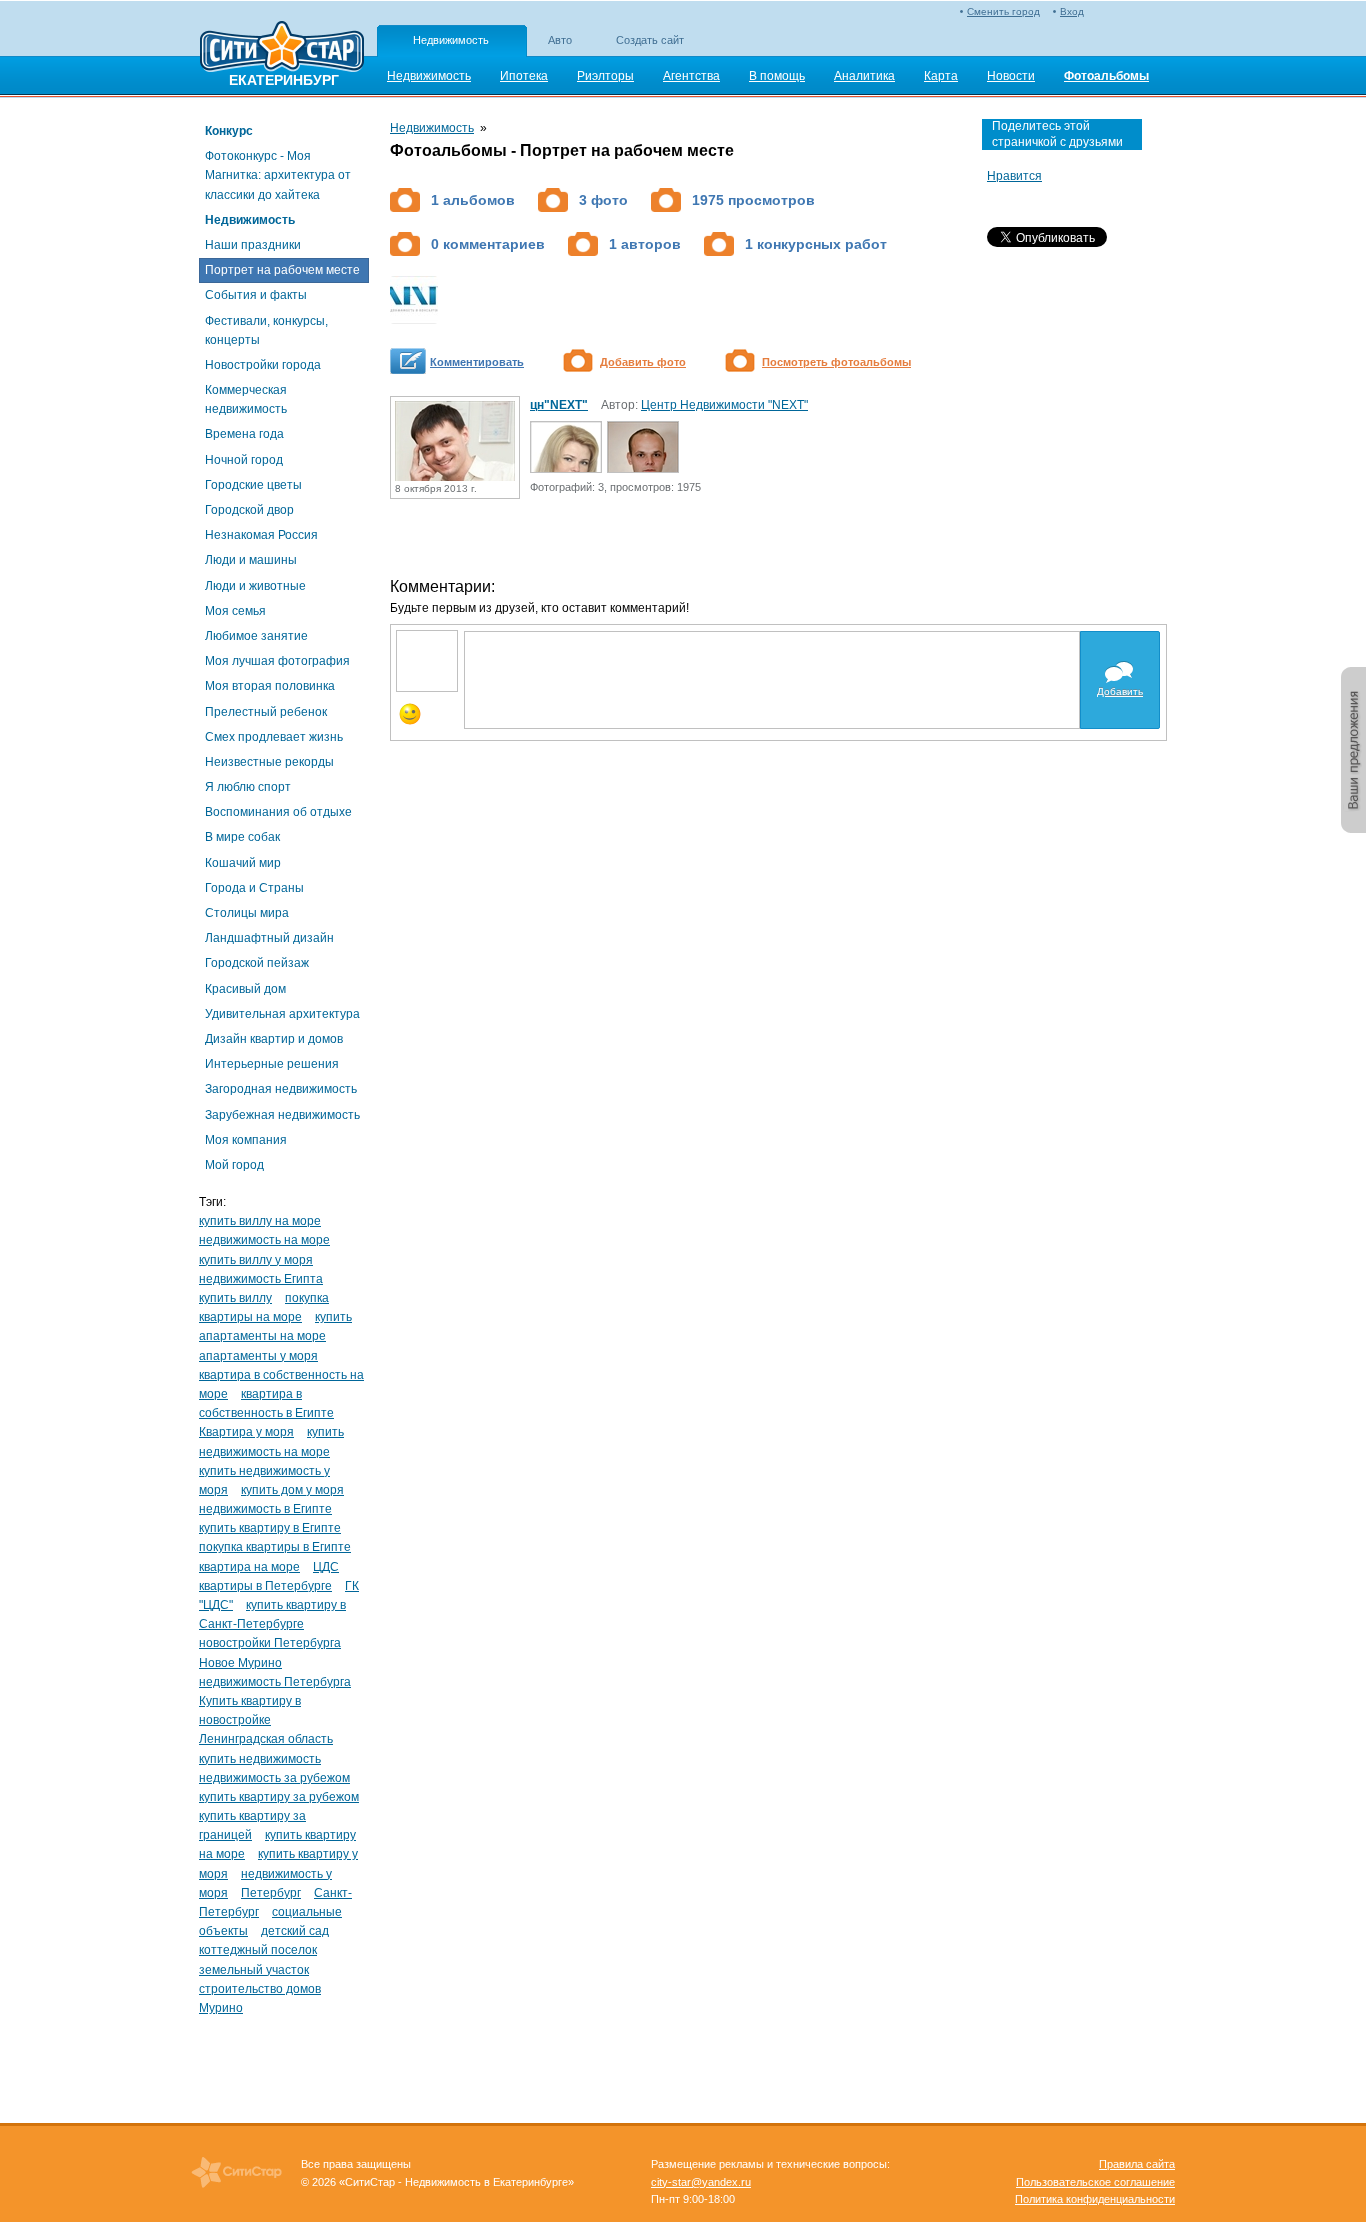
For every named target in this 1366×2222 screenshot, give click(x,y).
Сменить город (1003, 11)
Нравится (1014, 176)
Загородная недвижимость (281, 1089)
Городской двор (249, 510)
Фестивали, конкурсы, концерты (266, 330)
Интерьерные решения (272, 1064)
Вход (1072, 11)
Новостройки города (263, 365)
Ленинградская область (266, 1739)
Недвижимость (451, 40)
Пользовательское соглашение (1095, 2182)
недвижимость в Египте (265, 1509)
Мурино (221, 2008)
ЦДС (326, 1567)
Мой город (234, 1165)
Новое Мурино (240, 1663)
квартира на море (249, 1567)
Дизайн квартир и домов (274, 1039)
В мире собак (242, 837)
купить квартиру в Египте (270, 1528)
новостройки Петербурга (270, 1643)
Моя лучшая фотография (277, 661)
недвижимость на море (264, 1240)
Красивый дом (245, 989)
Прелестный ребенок (266, 712)
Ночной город (244, 460)
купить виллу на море (260, 1221)
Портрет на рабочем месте (282, 270)
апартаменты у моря (258, 1356)
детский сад (295, 1931)
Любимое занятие (256, 636)
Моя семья (235, 611)
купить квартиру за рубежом (279, 1797)
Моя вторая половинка (270, 686)
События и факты (256, 295)
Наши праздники (253, 245)
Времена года (244, 434)
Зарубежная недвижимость (282, 1115)
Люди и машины (251, 560)
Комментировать (477, 362)
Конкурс (229, 131)
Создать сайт (650, 40)
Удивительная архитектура (282, 1014)
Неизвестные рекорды (269, 762)
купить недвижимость (260, 1759)
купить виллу (235, 1298)
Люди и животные (255, 586)
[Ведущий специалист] (566, 468)
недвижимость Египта (261, 1279)
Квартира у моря (246, 1432)
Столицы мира (247, 913)
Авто (560, 40)
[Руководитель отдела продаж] (643, 468)
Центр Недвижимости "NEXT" (724, 405)
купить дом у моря (292, 1490)
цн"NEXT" (559, 405)
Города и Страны (254, 888)
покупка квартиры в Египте (275, 1547)
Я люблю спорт (248, 787)
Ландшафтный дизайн (269, 938)
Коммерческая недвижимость (246, 399)
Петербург (271, 1893)
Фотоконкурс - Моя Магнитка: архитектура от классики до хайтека (278, 175)
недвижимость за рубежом (274, 1778)
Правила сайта (1137, 2164)
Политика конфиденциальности (1095, 2199)
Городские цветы (253, 485)
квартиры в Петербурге (265, 1586)
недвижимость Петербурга (275, 1682)
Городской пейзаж (257, 963)
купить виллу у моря (256, 1260)
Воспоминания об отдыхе (278, 812)
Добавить (1120, 691)
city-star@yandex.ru (701, 2182)
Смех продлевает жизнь (274, 737)
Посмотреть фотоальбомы (836, 362)
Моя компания (246, 1140)
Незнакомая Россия (261, 535)
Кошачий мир (243, 863)
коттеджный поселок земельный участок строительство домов (260, 1969)
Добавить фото (643, 362)
